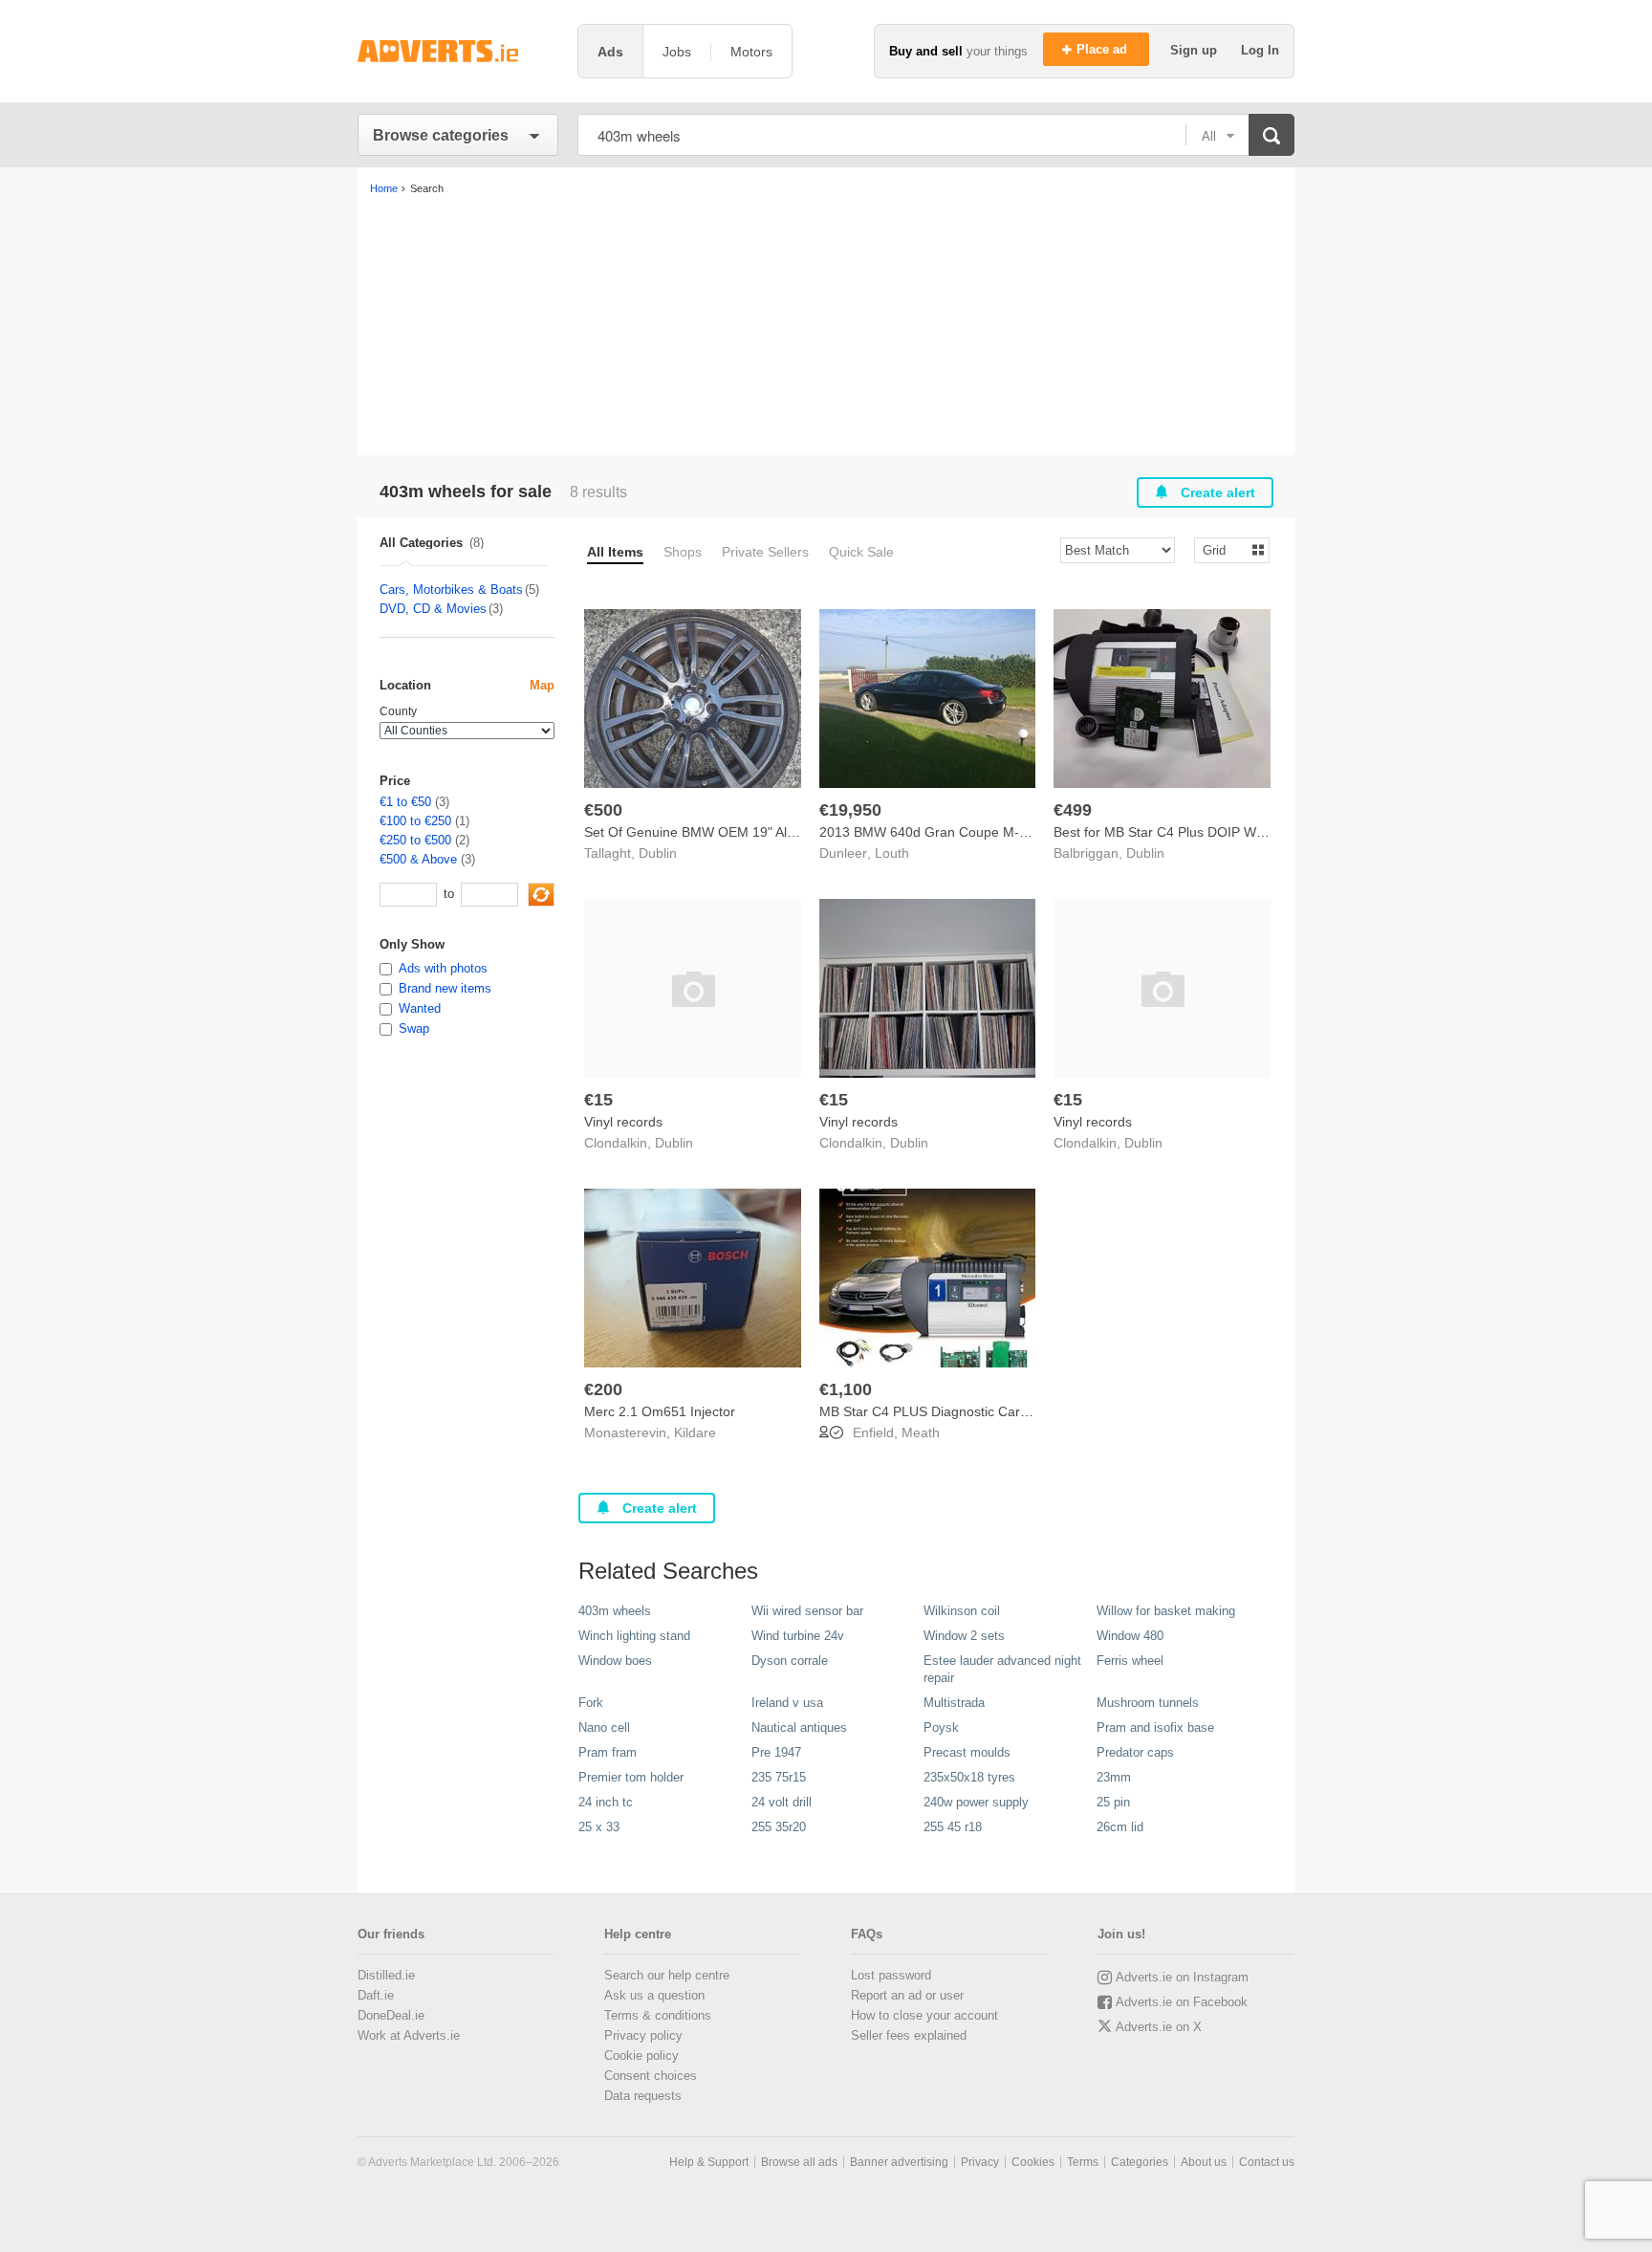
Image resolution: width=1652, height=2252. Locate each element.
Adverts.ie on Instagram (1182, 1977)
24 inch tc (606, 1802)
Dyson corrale (790, 1661)
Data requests (643, 2096)
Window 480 (1130, 1636)
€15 (598, 1100)
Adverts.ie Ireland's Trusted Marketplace (458, 51)
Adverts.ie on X (1159, 2027)
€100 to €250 (415, 821)
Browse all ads (799, 2162)
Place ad (1104, 49)
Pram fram (608, 1752)
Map (542, 685)
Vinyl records (623, 1122)
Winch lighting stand (634, 1636)
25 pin (1113, 1802)
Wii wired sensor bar (807, 1611)
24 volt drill (782, 1802)
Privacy (980, 2162)
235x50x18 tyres (969, 1777)
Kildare (695, 1432)
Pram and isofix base (1155, 1727)
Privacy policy (643, 2035)
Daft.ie (376, 1995)
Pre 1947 (776, 1752)
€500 (603, 810)
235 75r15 (779, 1777)
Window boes (615, 1661)
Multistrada (954, 1703)
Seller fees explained (909, 2035)
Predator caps (1135, 1752)
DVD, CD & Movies (433, 609)
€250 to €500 (415, 840)
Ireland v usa (787, 1703)
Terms (1083, 2162)
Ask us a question (654, 1995)
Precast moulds (967, 1752)
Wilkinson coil (962, 1611)
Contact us (1267, 2162)
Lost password (891, 1975)
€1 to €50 (405, 802)
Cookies (1033, 2162)
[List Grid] (1224, 549)
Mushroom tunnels (1148, 1703)
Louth (892, 853)
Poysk (941, 1727)
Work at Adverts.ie (409, 2035)
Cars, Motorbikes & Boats (451, 590)
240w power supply (976, 1802)
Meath (921, 1432)
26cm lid (1120, 1827)
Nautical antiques (799, 1727)
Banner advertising (899, 2162)
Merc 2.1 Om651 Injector (660, 1411)
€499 (1073, 810)
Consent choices (651, 2076)
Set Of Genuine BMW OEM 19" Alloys (697, 832)
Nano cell (604, 1727)
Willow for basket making (1166, 1611)
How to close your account (924, 2015)
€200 (603, 1389)
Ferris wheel (1130, 1661)
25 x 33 (599, 1827)
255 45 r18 (953, 1827)
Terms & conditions (658, 2015)
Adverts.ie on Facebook (1182, 2002)
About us (1204, 2162)
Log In (1260, 50)
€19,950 (850, 810)
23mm (1114, 1777)
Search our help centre (667, 1975)
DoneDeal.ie (391, 2015)
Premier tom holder (631, 1777)
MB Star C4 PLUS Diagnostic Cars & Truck (948, 1411)
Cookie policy (641, 2055)
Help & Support (709, 2162)
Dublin (658, 853)
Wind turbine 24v (798, 1636)
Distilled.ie (386, 1975)
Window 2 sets (964, 1636)
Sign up (1196, 50)
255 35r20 (779, 1827)
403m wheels (615, 1611)
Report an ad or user (907, 1995)
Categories (1140, 2162)
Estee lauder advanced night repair (1002, 1669)
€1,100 (846, 1389)
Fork (591, 1703)
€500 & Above (418, 859)
